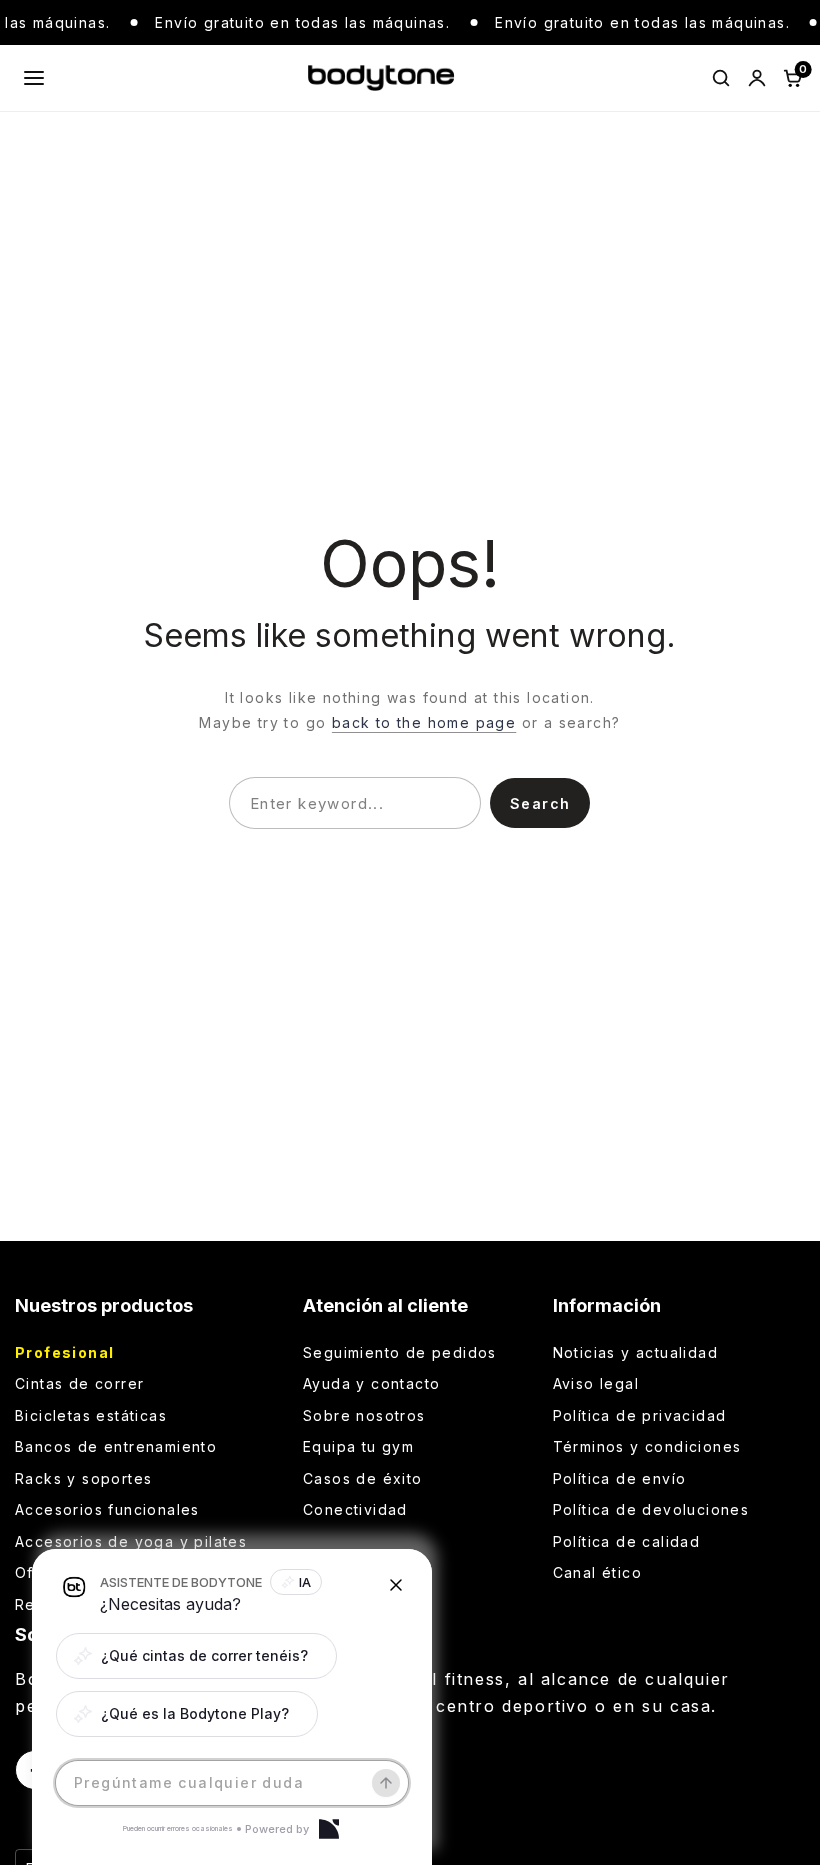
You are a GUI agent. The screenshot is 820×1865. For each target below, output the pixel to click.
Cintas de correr (79, 1383)
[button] (196, 1656)
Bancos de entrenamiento (116, 1446)
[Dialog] (329, 1829)
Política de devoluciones (651, 1509)
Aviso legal (596, 1383)
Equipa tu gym (358, 1446)
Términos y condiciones (647, 1446)
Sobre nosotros (364, 1415)
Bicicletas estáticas (91, 1415)
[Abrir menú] (34, 78)
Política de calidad (627, 1541)
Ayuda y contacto (371, 1383)
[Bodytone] (380, 78)
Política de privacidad (640, 1415)
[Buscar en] (721, 78)
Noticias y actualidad (635, 1352)
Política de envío (620, 1478)
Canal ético (597, 1572)
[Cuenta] (757, 78)
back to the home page (424, 722)
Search (540, 803)
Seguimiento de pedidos (400, 1352)
